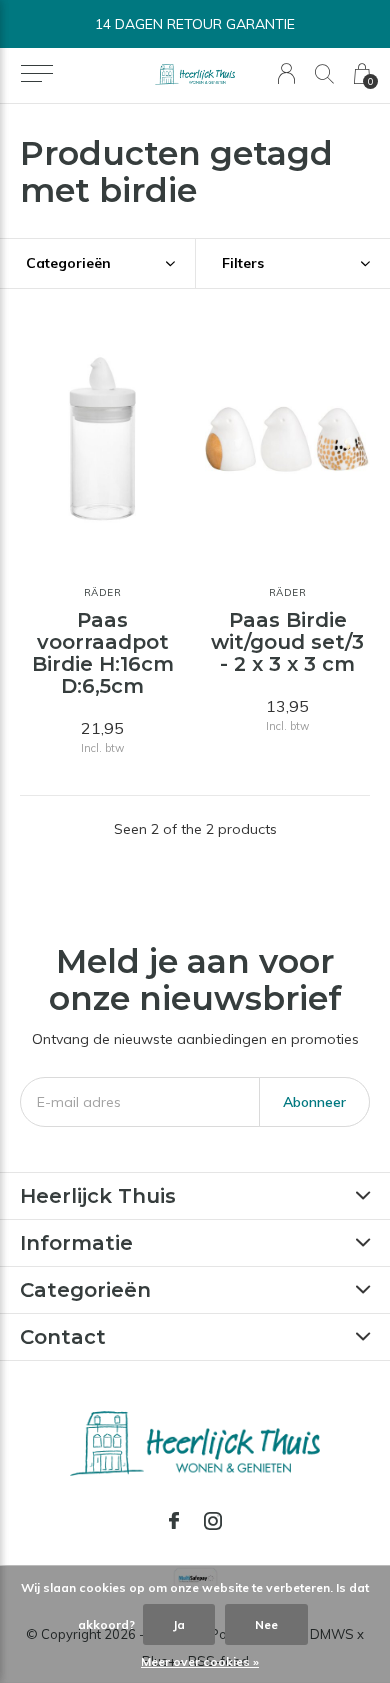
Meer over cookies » (200, 1661)
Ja (179, 1624)
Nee (266, 1624)
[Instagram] (213, 1521)
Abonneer (314, 1102)
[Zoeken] (324, 73)
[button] (36, 74)
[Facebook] (174, 1521)
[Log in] (286, 73)
